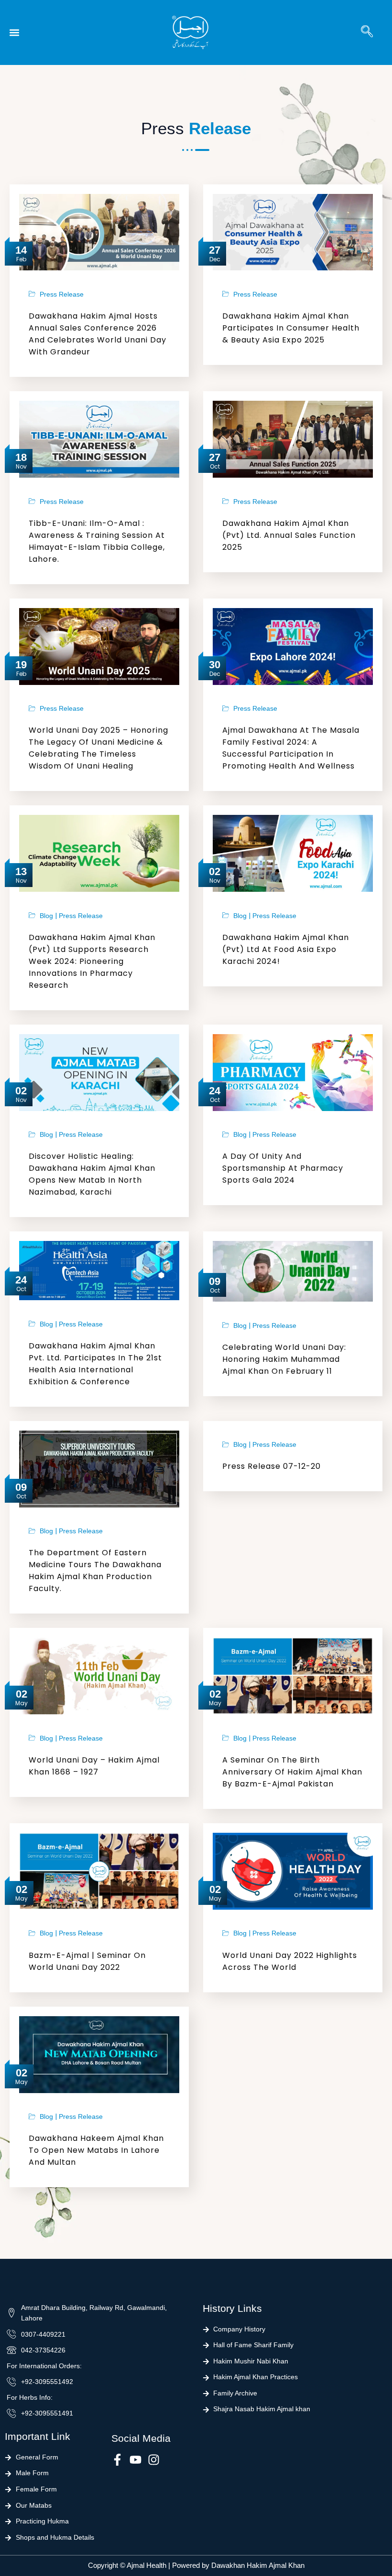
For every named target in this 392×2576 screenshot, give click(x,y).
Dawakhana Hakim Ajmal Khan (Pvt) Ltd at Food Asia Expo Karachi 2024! (286, 949)
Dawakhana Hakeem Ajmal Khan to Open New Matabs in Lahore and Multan (96, 2150)
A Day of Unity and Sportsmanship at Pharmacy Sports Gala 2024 (283, 1168)
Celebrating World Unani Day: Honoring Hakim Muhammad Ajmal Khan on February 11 (284, 1359)
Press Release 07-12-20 (272, 1466)
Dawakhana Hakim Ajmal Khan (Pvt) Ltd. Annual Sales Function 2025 (289, 535)
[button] (14, 33)
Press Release (62, 295)
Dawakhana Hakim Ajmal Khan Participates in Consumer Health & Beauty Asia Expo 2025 (291, 328)
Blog (46, 916)
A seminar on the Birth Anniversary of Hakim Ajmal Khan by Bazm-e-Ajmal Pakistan (292, 1772)
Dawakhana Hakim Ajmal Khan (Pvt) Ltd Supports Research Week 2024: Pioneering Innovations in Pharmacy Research (92, 961)
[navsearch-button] (367, 32)
